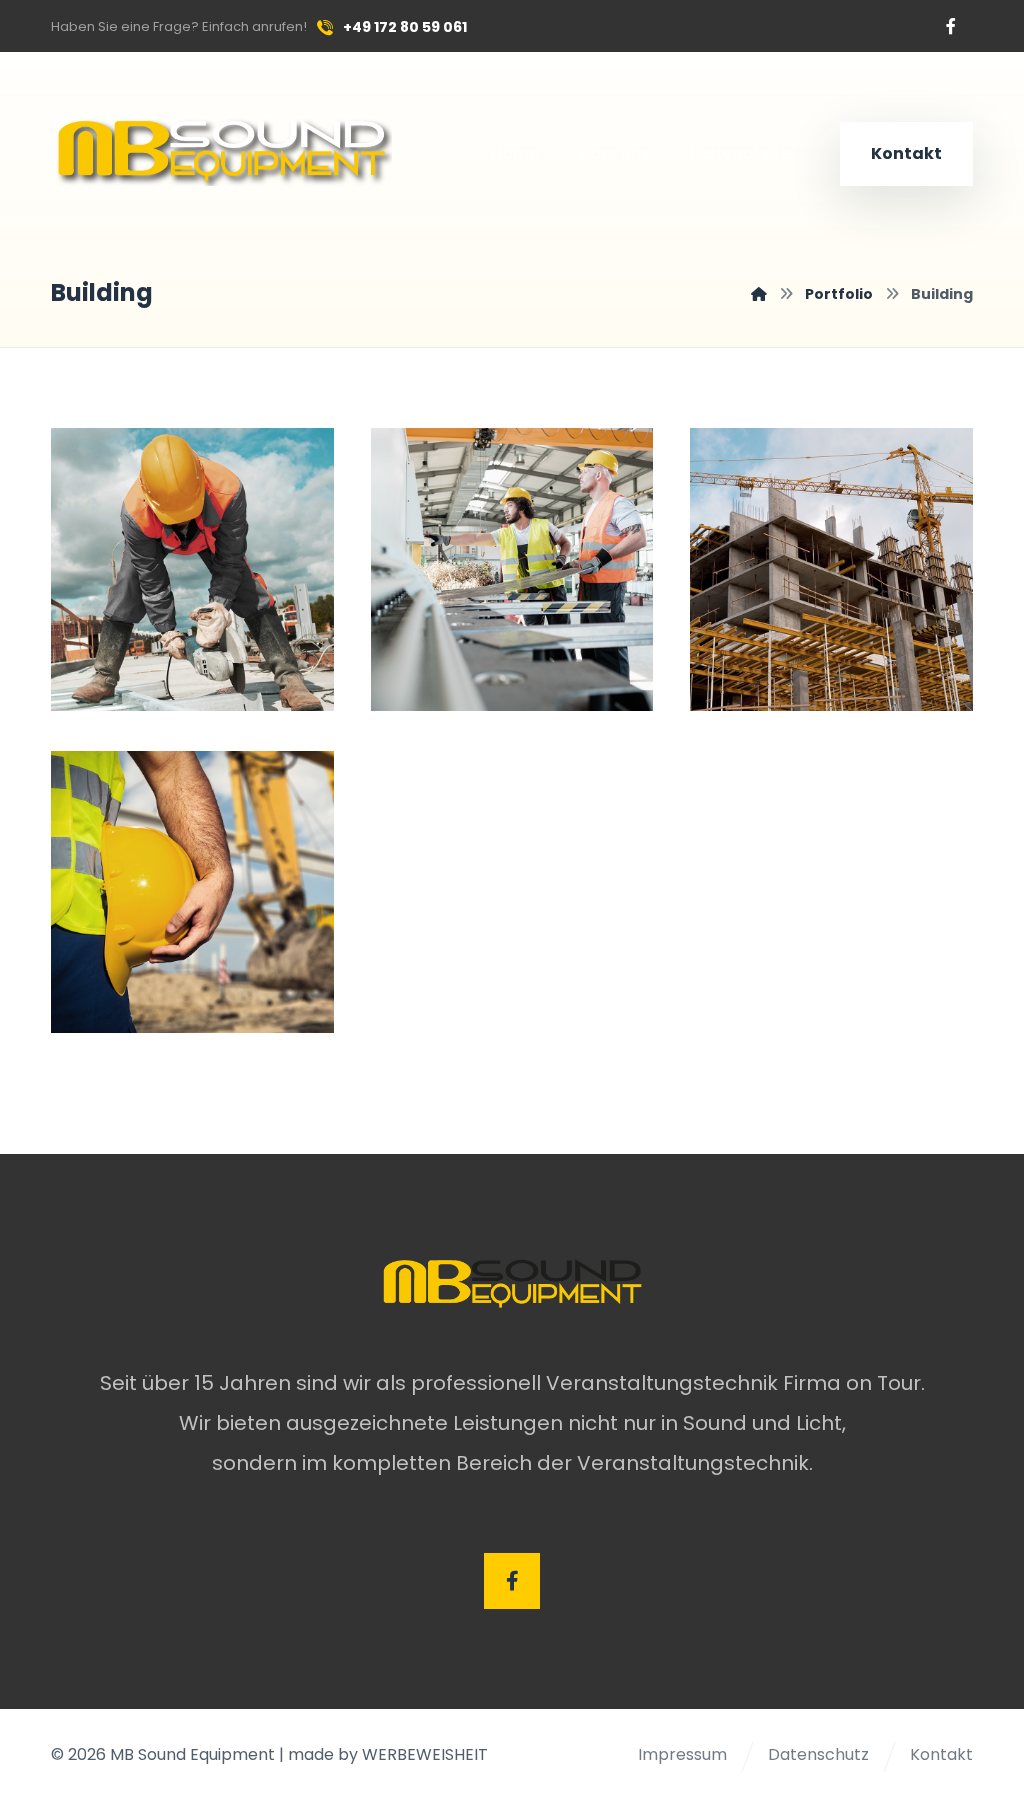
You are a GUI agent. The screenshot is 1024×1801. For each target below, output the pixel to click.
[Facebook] (951, 26)
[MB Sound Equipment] (759, 294)
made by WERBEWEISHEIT (388, 1754)
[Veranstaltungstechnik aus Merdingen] (221, 149)
